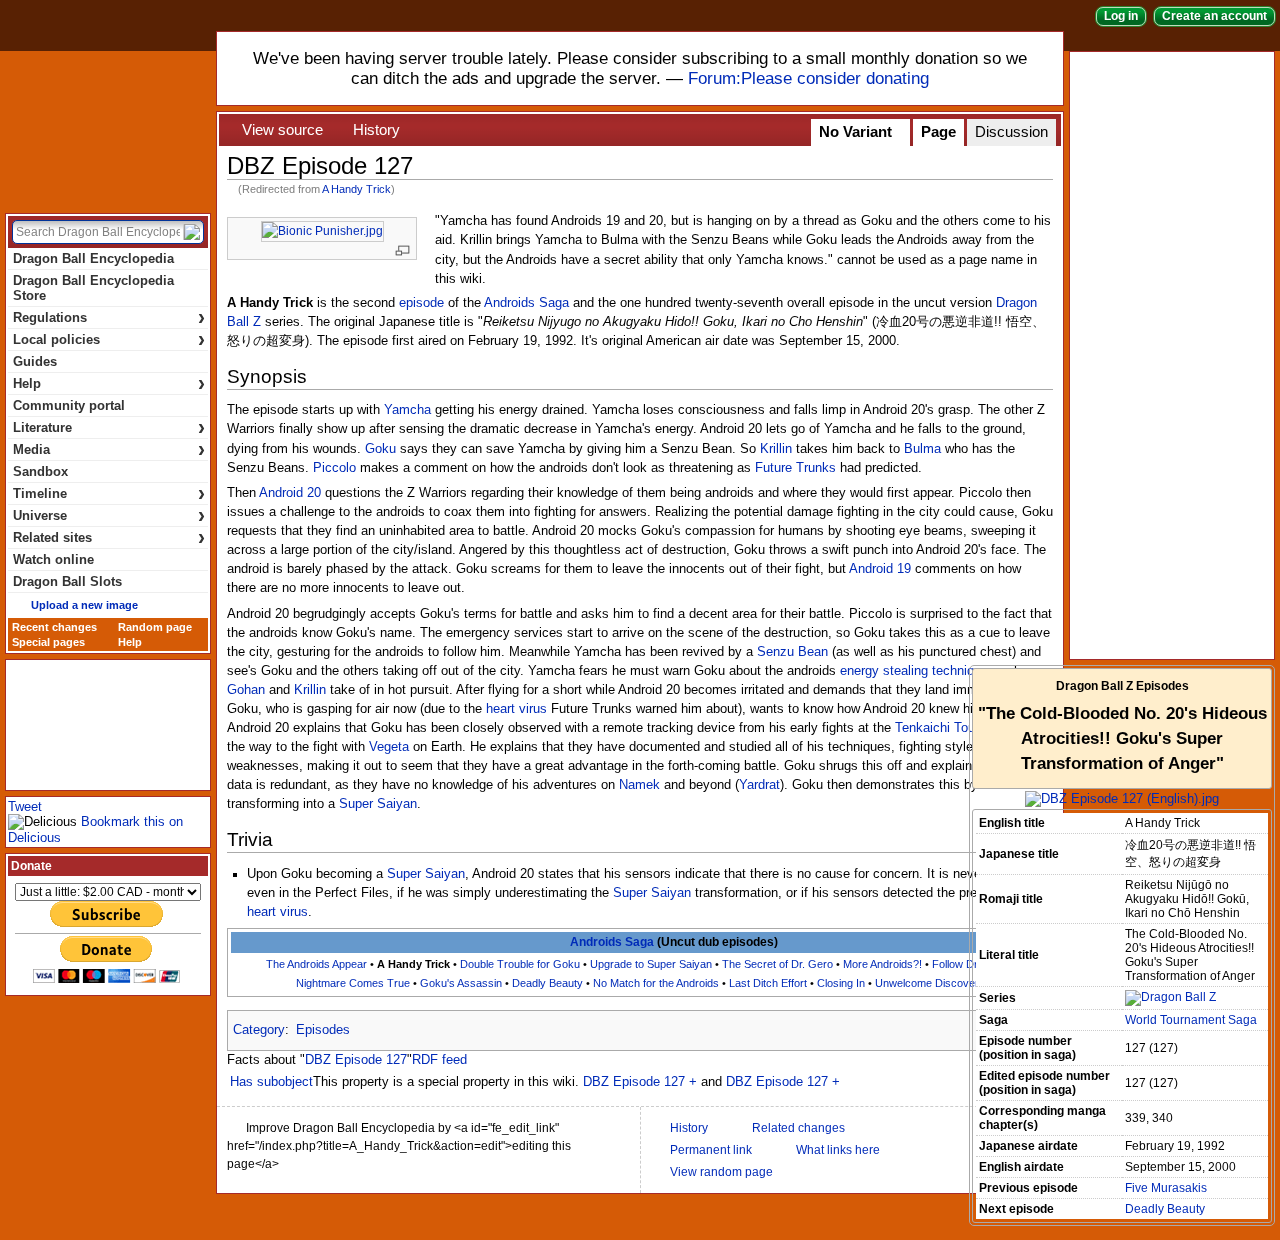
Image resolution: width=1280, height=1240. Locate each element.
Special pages (48, 642)
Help (109, 383)
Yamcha (407, 410)
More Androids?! (882, 964)
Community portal (69, 405)
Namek (639, 785)
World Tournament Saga (1191, 1020)
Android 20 (290, 493)
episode (421, 303)
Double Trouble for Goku (520, 964)
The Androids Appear (316, 964)
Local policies (109, 339)
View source (282, 130)
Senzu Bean (792, 652)
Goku (380, 449)
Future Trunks (795, 468)
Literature (109, 427)
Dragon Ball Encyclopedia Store (93, 288)
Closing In (841, 983)
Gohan (246, 690)
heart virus (516, 709)
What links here (838, 1150)
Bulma (922, 449)
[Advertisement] (1176, 354)
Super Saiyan (378, 804)
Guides (35, 361)
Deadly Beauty (547, 983)
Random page (155, 627)
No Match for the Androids (656, 983)
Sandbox (40, 471)
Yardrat (759, 785)
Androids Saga (526, 303)
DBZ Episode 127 (356, 1060)
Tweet (25, 806)
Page (938, 132)
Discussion (1011, 132)
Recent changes (54, 627)
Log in (1121, 16)
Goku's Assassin (461, 983)
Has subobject (271, 1082)
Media (109, 449)
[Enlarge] (402, 250)
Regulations (109, 317)
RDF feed (439, 1060)
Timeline (109, 493)
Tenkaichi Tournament (958, 728)
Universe (109, 515)
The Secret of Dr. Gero (777, 964)
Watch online (53, 559)
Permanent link (711, 1150)
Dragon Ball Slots (67, 581)
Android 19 (880, 569)
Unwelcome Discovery (930, 983)
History (376, 130)
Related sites (109, 537)
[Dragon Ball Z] (1170, 997)
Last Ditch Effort (768, 983)
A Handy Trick (356, 189)
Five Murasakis (1166, 1188)
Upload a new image (84, 605)
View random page (721, 1172)
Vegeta (389, 747)
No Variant (855, 132)
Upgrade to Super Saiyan (651, 964)
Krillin (776, 449)
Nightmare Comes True (353, 983)
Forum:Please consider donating (808, 78)
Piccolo (334, 468)
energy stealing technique (914, 671)
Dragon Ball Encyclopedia (108, 128)
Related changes (798, 1128)
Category (259, 1030)
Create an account (1214, 16)
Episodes (323, 1030)
